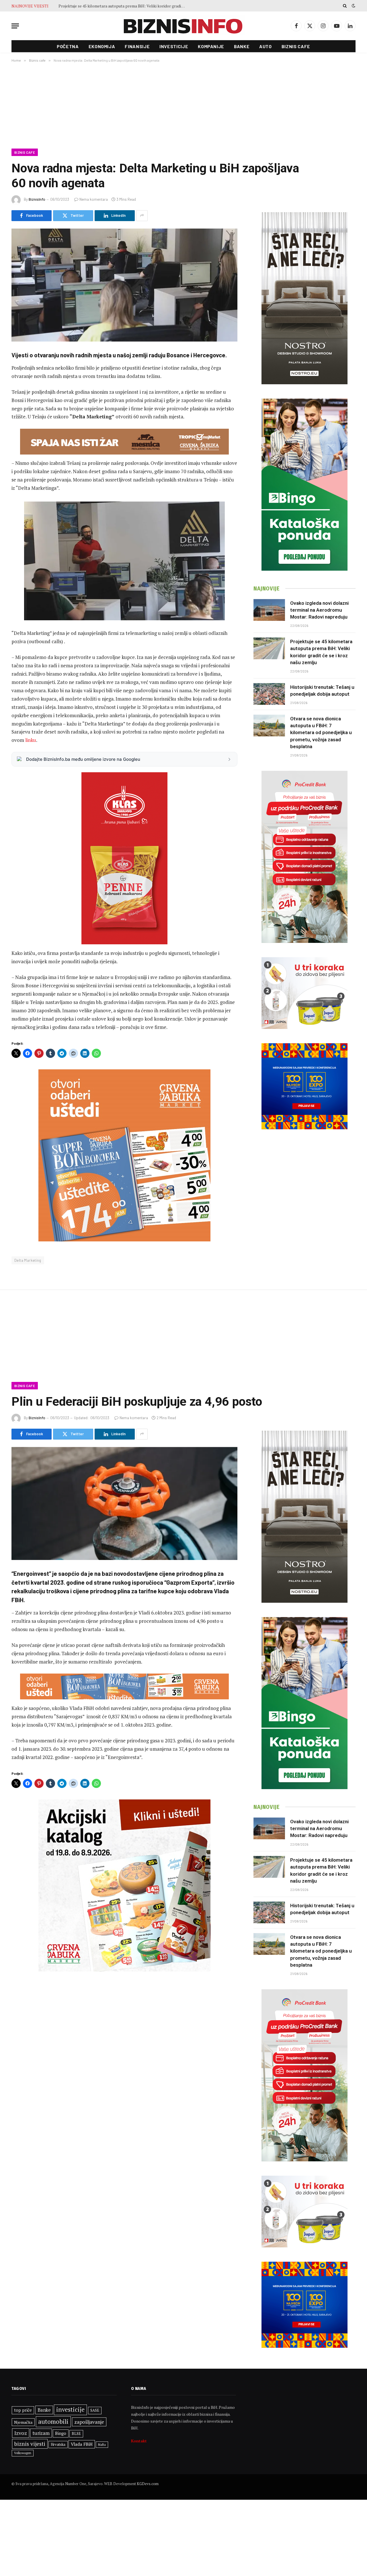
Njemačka (23, 2422)
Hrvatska (58, 2444)
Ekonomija (102, 46)
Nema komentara (94, 199)
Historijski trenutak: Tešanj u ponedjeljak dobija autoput (108, 6)
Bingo (61, 2433)
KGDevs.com (148, 2484)
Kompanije (211, 46)
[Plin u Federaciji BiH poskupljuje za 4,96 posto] (124, 1504)
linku (31, 740)
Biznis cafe (296, 46)
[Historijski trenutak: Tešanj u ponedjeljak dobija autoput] (269, 694)
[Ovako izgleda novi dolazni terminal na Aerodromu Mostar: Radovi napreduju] (269, 610)
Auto (266, 46)
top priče (23, 2410)
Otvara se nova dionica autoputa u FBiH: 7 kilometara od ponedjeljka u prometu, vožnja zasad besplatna (321, 733)
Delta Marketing (28, 1260)
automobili (53, 2421)
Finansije (137, 46)
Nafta (102, 2445)
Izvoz (21, 2433)
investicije (70, 2410)
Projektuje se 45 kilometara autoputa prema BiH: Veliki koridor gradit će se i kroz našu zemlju (321, 652)
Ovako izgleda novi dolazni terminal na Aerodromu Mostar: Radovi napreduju (319, 610)
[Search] (345, 6)
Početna (68, 46)
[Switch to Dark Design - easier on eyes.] (353, 6)
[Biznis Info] (183, 26)
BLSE (76, 2433)
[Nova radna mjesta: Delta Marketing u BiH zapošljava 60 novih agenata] (124, 285)
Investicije (174, 46)
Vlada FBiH (82, 2444)
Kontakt (139, 2441)
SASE (95, 2410)
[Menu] (15, 26)
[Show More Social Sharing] (142, 216)
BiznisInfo (37, 199)
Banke (242, 46)
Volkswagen (23, 2453)
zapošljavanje (89, 2422)
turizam (41, 2433)
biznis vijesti (30, 2444)
